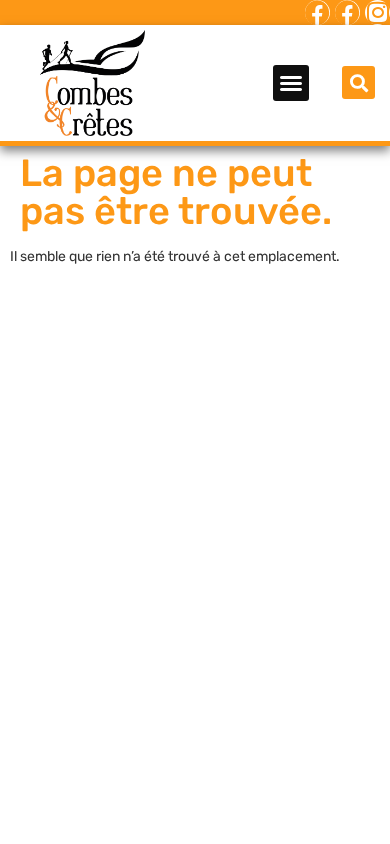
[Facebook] (317, 12)
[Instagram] (377, 12)
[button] (291, 83)
